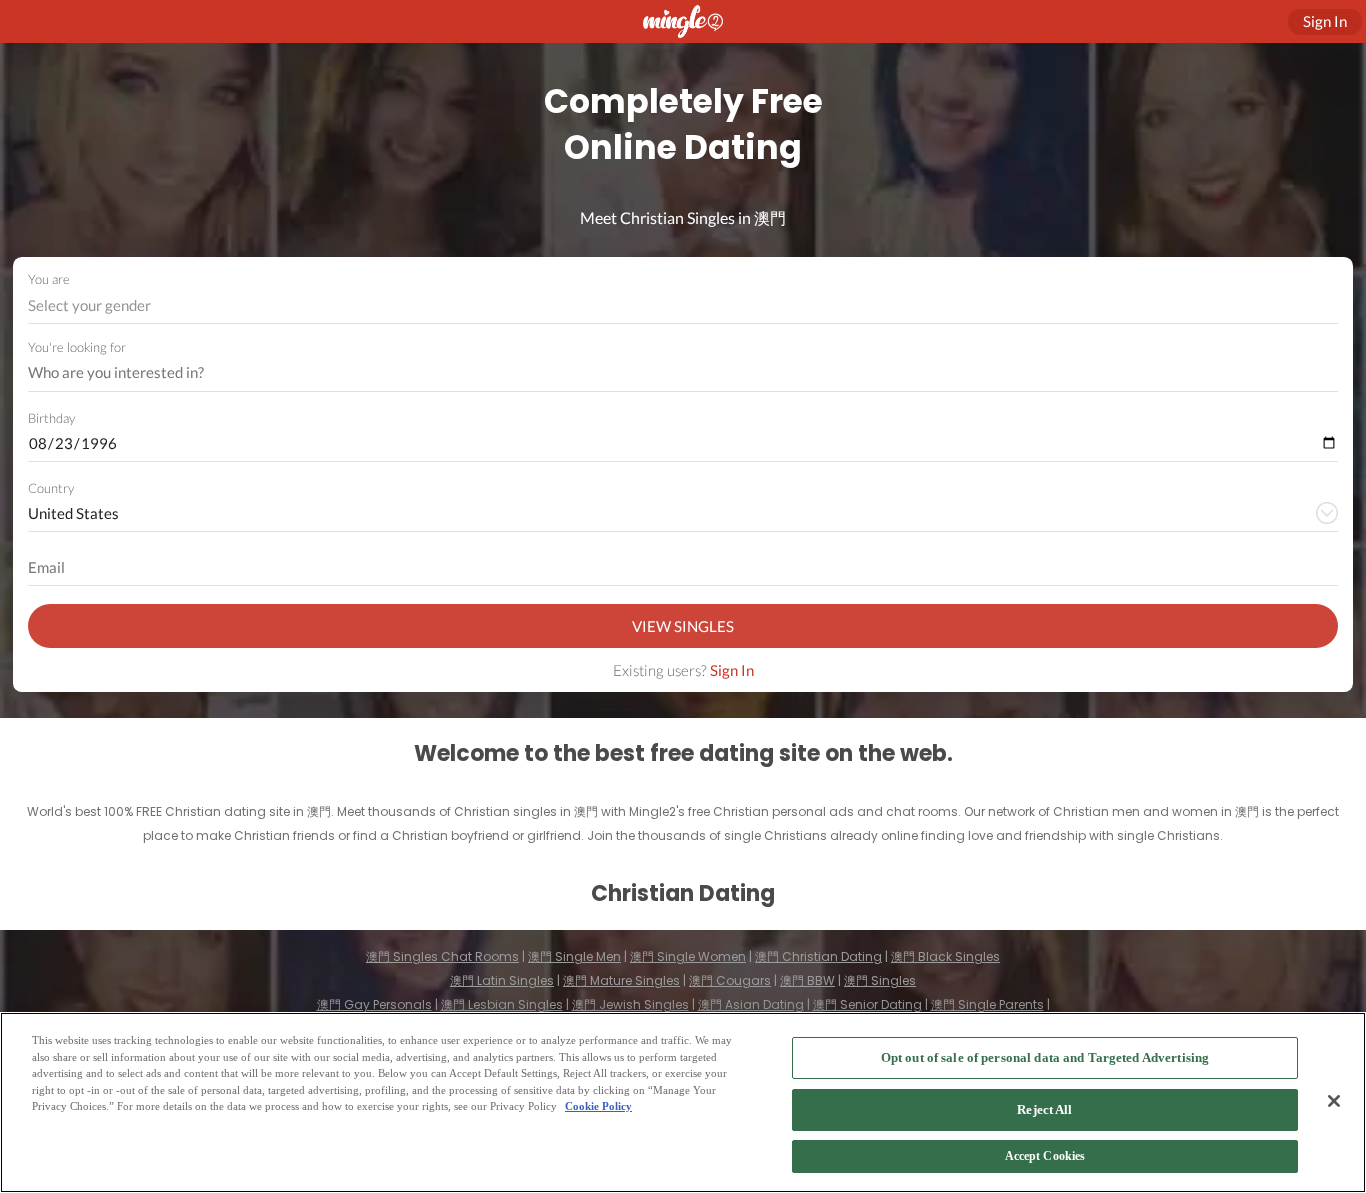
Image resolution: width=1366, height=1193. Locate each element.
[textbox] (681, 305)
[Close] (1334, 1101)
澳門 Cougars (730, 980)
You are (49, 279)
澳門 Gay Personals (374, 1004)
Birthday (51, 418)
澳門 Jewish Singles (630, 1004)
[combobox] (683, 305)
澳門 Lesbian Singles (502, 1004)
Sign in (1325, 21)
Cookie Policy (598, 1106)
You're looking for (77, 347)
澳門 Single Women (688, 956)
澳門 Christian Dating (818, 956)
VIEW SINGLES (683, 626)
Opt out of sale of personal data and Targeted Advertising (1045, 1057)
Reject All (1044, 1109)
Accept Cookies (1045, 1157)
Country (51, 488)
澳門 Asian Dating (751, 1004)
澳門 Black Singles (945, 956)
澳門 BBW (807, 980)
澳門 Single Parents (987, 1004)
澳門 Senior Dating (867, 1004)
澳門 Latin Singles (502, 980)
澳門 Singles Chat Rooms (442, 956)
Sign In (732, 670)
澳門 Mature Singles (621, 980)
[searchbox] (670, 373)
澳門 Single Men (574, 956)
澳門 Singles (880, 980)
